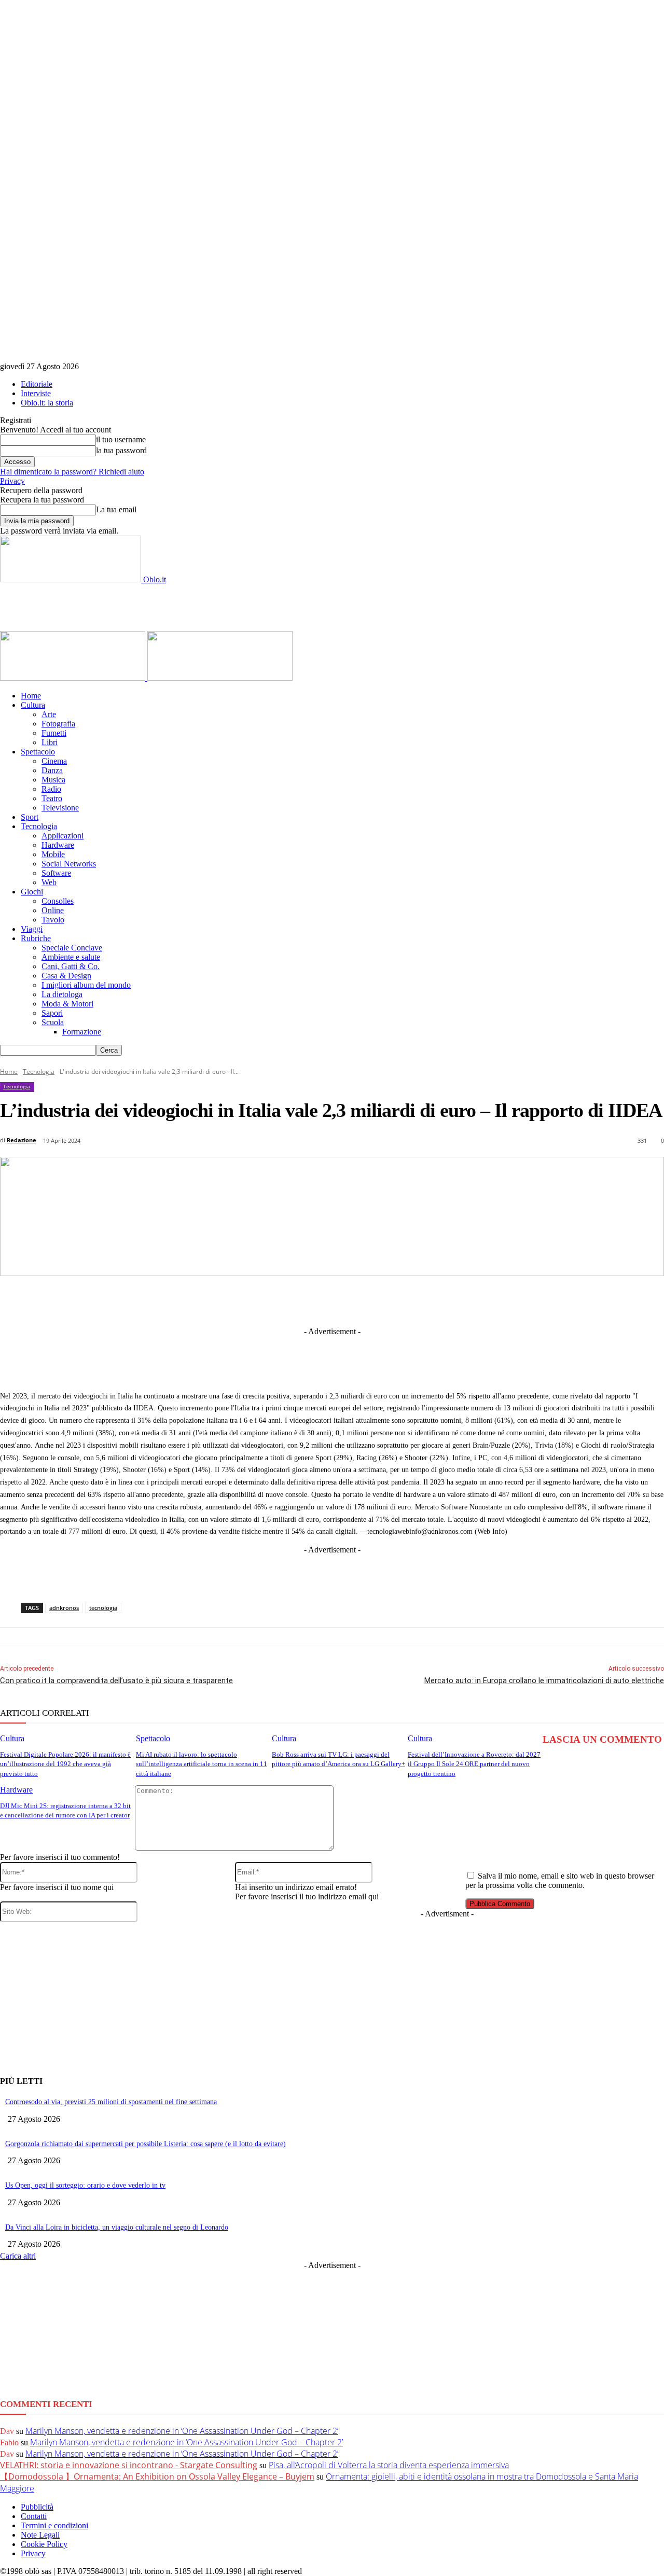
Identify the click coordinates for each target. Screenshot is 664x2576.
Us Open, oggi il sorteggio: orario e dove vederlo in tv (85, 2185)
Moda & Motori (67, 1004)
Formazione (82, 1032)
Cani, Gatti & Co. (71, 966)
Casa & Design (66, 976)
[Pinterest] (355, 1300)
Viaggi (32, 929)
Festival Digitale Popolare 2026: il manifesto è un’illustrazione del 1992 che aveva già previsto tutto (65, 1764)
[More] (547, 1300)
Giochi (32, 892)
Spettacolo (38, 752)
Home (31, 696)
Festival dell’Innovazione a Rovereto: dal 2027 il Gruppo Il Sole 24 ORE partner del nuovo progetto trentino (474, 1764)
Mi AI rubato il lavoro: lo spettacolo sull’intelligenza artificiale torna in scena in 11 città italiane (202, 1764)
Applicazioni (63, 836)
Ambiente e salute (71, 957)
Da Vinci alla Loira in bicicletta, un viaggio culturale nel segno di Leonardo (117, 2227)
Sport (30, 817)
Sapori (52, 1013)
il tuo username (121, 439)
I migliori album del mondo (86, 985)
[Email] (432, 1300)
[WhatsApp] (394, 1300)
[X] (241, 1300)
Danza (52, 770)
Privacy (12, 481)
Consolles (58, 901)
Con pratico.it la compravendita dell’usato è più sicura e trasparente (116, 1681)
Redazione (22, 1140)
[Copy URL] (509, 1300)
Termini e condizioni (54, 2525)
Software (56, 873)
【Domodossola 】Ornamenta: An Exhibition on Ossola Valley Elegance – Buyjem (157, 2476)
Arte (49, 714)
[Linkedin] (279, 1300)
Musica (53, 780)
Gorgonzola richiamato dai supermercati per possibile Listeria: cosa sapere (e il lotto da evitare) (146, 2144)
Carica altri (18, 2256)
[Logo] (74, 678)
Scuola (53, 1022)
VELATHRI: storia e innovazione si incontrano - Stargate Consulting (129, 2465)
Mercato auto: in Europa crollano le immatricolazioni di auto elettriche (544, 1681)
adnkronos (64, 1608)
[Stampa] (471, 1300)
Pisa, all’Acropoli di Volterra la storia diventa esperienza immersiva (389, 2465)
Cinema (54, 761)
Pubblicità (37, 2507)
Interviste (36, 393)
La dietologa (62, 994)
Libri (50, 742)
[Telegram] (317, 1300)
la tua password (121, 450)
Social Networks (69, 864)
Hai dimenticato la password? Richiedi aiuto (72, 472)
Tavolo (53, 920)
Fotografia (58, 724)
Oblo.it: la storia (47, 403)
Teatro (52, 798)
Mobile (53, 854)
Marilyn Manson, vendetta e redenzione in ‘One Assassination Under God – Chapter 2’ (182, 2431)
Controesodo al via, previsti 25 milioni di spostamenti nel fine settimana (111, 2102)
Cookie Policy (44, 2544)
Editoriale (37, 384)
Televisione (60, 808)
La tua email (116, 509)
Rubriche (36, 938)
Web (49, 882)
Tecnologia (39, 826)
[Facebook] (202, 1300)
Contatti (34, 2516)
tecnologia (103, 1608)
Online (53, 910)
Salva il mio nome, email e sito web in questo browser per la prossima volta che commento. (560, 1880)
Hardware (58, 845)
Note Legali (40, 2535)
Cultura (33, 705)
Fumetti (54, 733)
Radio (51, 789)
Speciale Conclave (72, 948)
